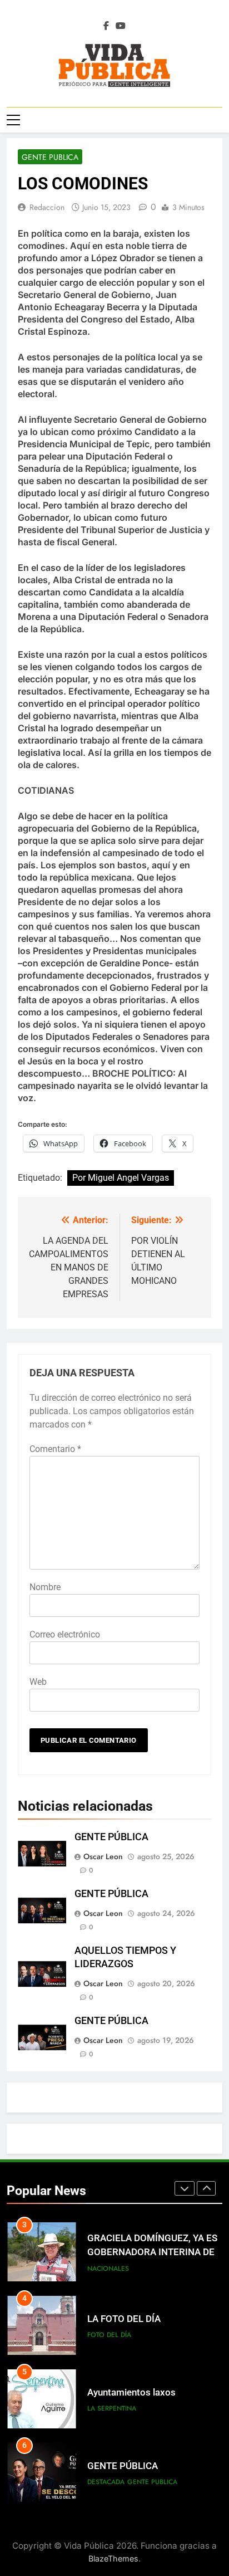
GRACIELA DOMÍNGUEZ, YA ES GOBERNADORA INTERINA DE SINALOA (152, 2252)
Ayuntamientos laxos (131, 2392)
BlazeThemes (113, 2558)
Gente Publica (50, 157)
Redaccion (47, 207)
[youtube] (121, 26)
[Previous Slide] (185, 2188)
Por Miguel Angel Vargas (121, 1178)
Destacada (106, 2482)
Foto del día (109, 2335)
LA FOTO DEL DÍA (124, 2319)
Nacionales (108, 2269)
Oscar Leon (103, 1856)
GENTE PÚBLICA (111, 1837)
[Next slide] (206, 2188)
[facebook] (106, 26)
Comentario (55, 1449)
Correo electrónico (65, 1634)
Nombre (45, 1587)
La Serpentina (112, 2408)
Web (38, 1682)
